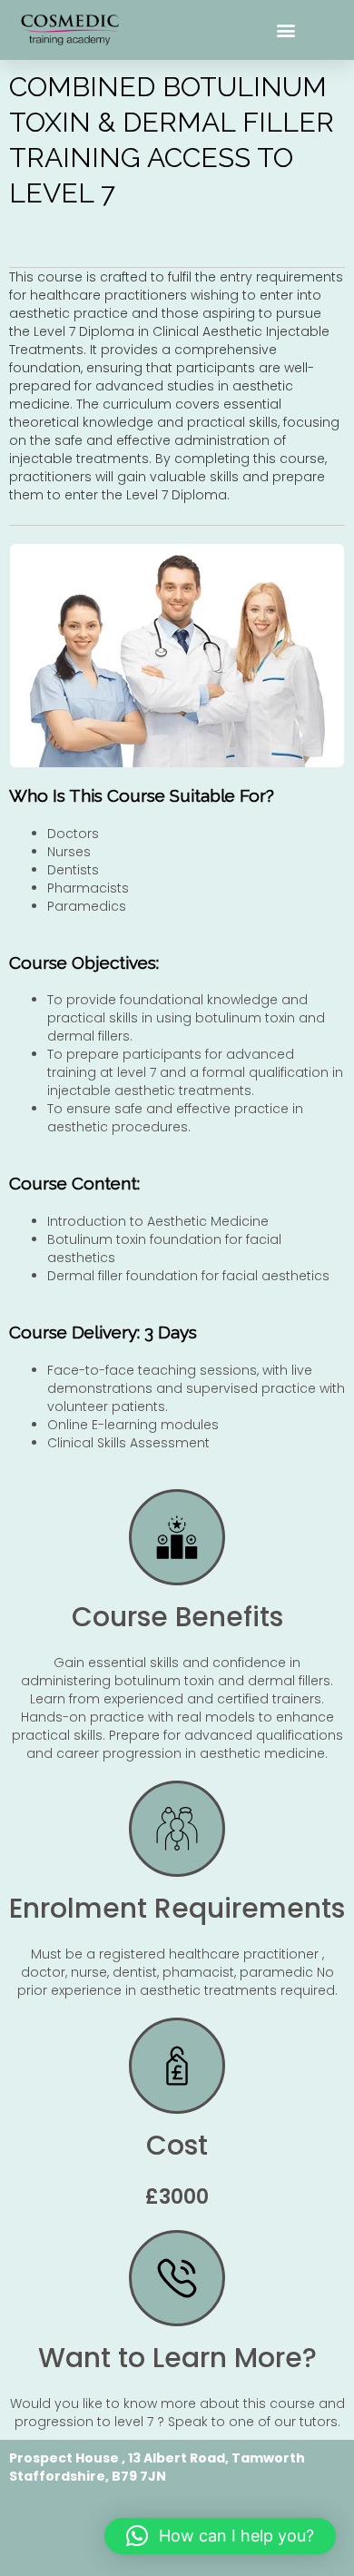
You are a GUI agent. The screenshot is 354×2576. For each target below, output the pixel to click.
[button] (286, 30)
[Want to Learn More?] (177, 2278)
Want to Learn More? (177, 2358)
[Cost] (177, 2066)
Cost (177, 2145)
